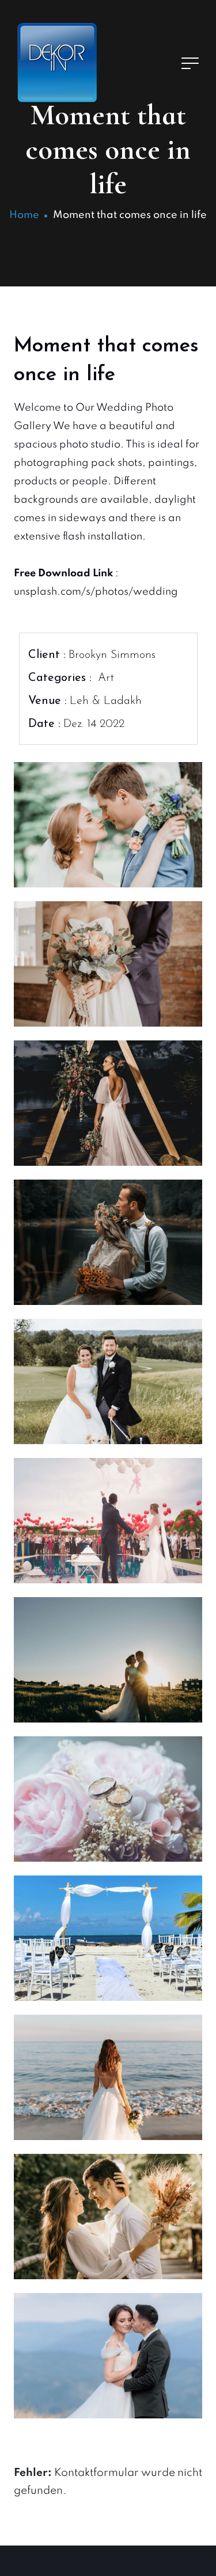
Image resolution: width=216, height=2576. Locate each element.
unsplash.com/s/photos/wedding (96, 592)
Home (24, 215)
